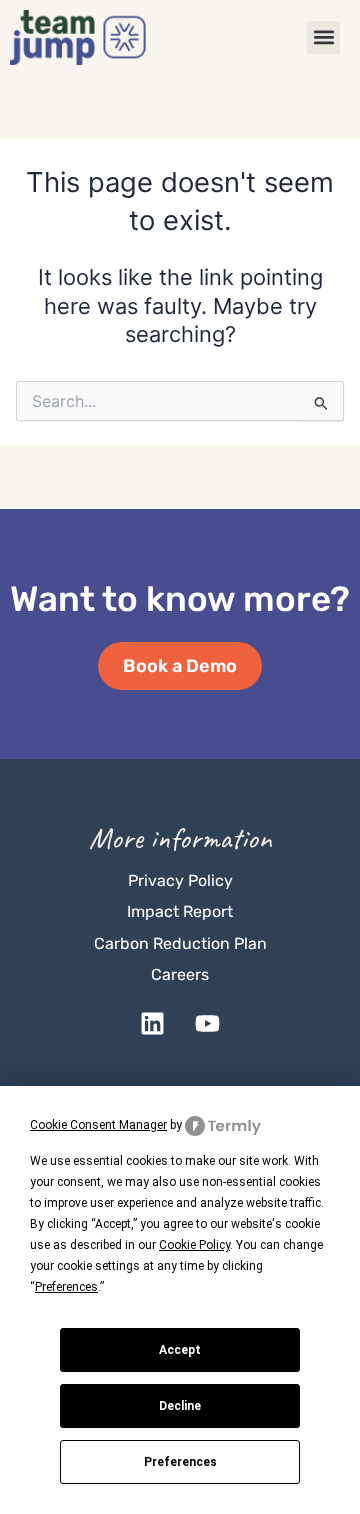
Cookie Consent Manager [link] (98, 1125)
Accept (180, 1350)
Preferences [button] (66, 1287)
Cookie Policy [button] (194, 1245)
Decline (180, 1406)
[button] (323, 37)
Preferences (180, 1462)
